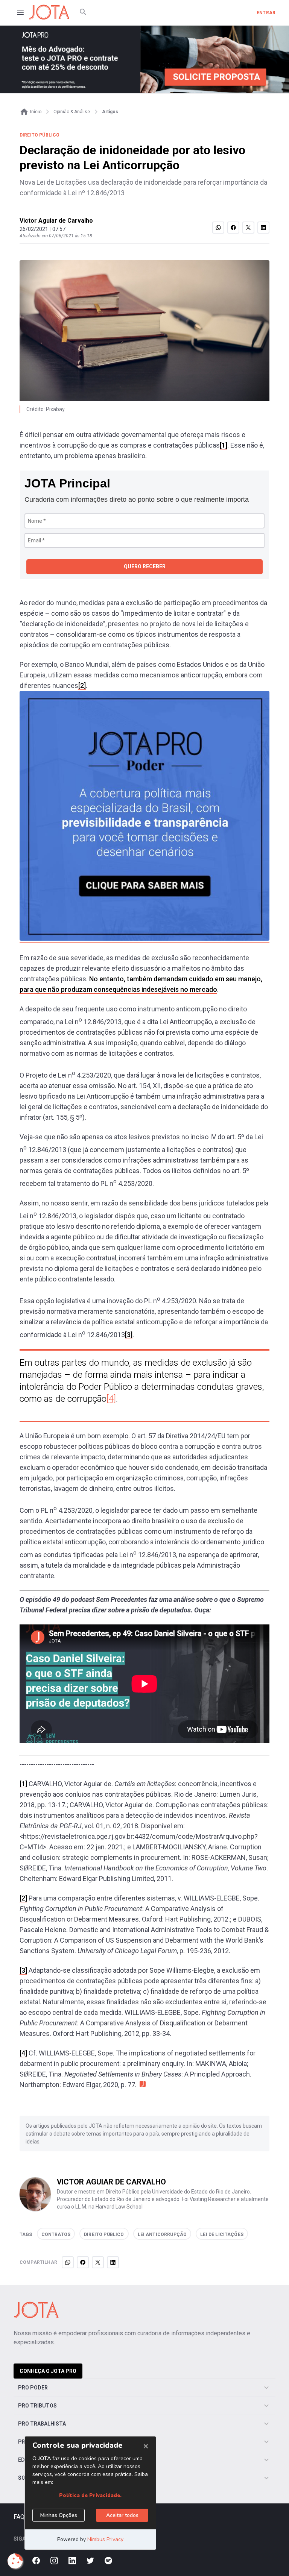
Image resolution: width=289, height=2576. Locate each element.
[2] (82, 685)
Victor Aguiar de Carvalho (56, 221)
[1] (224, 445)
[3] (129, 1335)
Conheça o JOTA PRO (48, 2371)
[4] (111, 1399)
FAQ (19, 2517)
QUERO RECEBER (145, 566)
